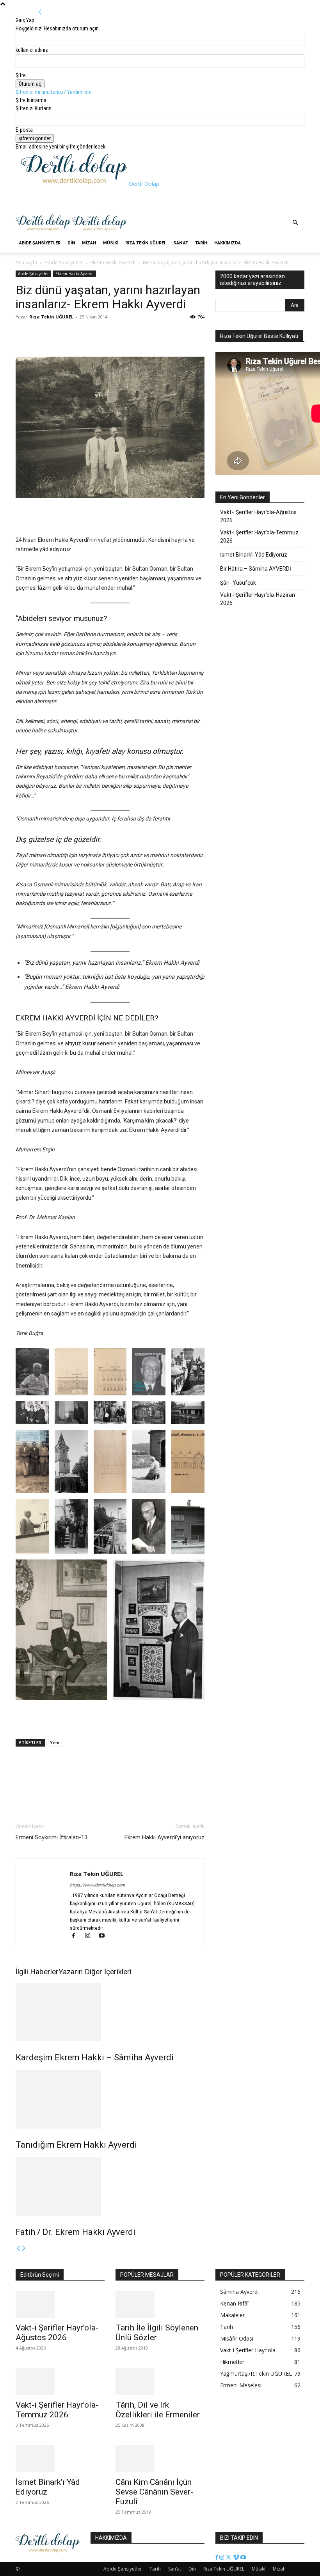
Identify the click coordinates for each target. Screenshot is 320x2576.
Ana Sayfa (26, 263)
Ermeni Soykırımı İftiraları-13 (52, 1837)
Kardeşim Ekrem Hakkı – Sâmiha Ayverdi (95, 2057)
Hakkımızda (228, 243)
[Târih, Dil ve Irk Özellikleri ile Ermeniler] (160, 2382)
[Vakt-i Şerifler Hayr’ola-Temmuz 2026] (60, 2382)
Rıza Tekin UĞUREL (146, 243)
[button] (295, 223)
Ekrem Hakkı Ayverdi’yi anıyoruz (164, 1837)
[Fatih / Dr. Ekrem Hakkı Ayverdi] (110, 2187)
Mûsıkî (111, 243)
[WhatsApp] (59, 334)
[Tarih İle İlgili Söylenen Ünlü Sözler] (160, 2304)
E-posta (24, 130)
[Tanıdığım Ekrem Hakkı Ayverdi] (110, 2099)
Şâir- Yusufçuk (238, 583)
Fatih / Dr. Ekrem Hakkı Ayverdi (76, 2232)
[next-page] (24, 2249)
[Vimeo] (237, 2558)
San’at (181, 243)
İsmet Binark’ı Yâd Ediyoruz (254, 555)
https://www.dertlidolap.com (98, 1885)
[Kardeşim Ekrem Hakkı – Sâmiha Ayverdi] (110, 2012)
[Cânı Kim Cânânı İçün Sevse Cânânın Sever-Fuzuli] (160, 2459)
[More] (78, 334)
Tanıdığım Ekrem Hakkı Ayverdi (76, 2145)
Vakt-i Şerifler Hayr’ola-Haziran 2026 (258, 599)
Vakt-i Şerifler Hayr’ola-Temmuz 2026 (259, 537)
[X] (41, 334)
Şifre (21, 75)
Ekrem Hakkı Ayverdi (113, 263)
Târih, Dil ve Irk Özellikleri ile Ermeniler (158, 2410)
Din (71, 243)
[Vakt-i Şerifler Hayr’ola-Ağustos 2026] (60, 2304)
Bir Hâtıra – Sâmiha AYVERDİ (256, 569)
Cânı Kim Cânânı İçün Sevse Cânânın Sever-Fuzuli (154, 2492)
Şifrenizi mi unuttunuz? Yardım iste (54, 92)
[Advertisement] (112, 200)
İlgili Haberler (37, 1972)
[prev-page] (18, 2249)
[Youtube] (104, 1936)
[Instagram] (91, 1936)
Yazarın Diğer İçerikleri (95, 1972)
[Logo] (44, 230)
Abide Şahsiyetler (40, 243)
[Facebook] (23, 334)
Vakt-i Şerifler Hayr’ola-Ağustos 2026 (258, 516)
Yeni (55, 1742)
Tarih (201, 243)
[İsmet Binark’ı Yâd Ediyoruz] (60, 2459)
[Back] (40, 12)
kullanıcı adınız (32, 50)
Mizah (89, 243)
